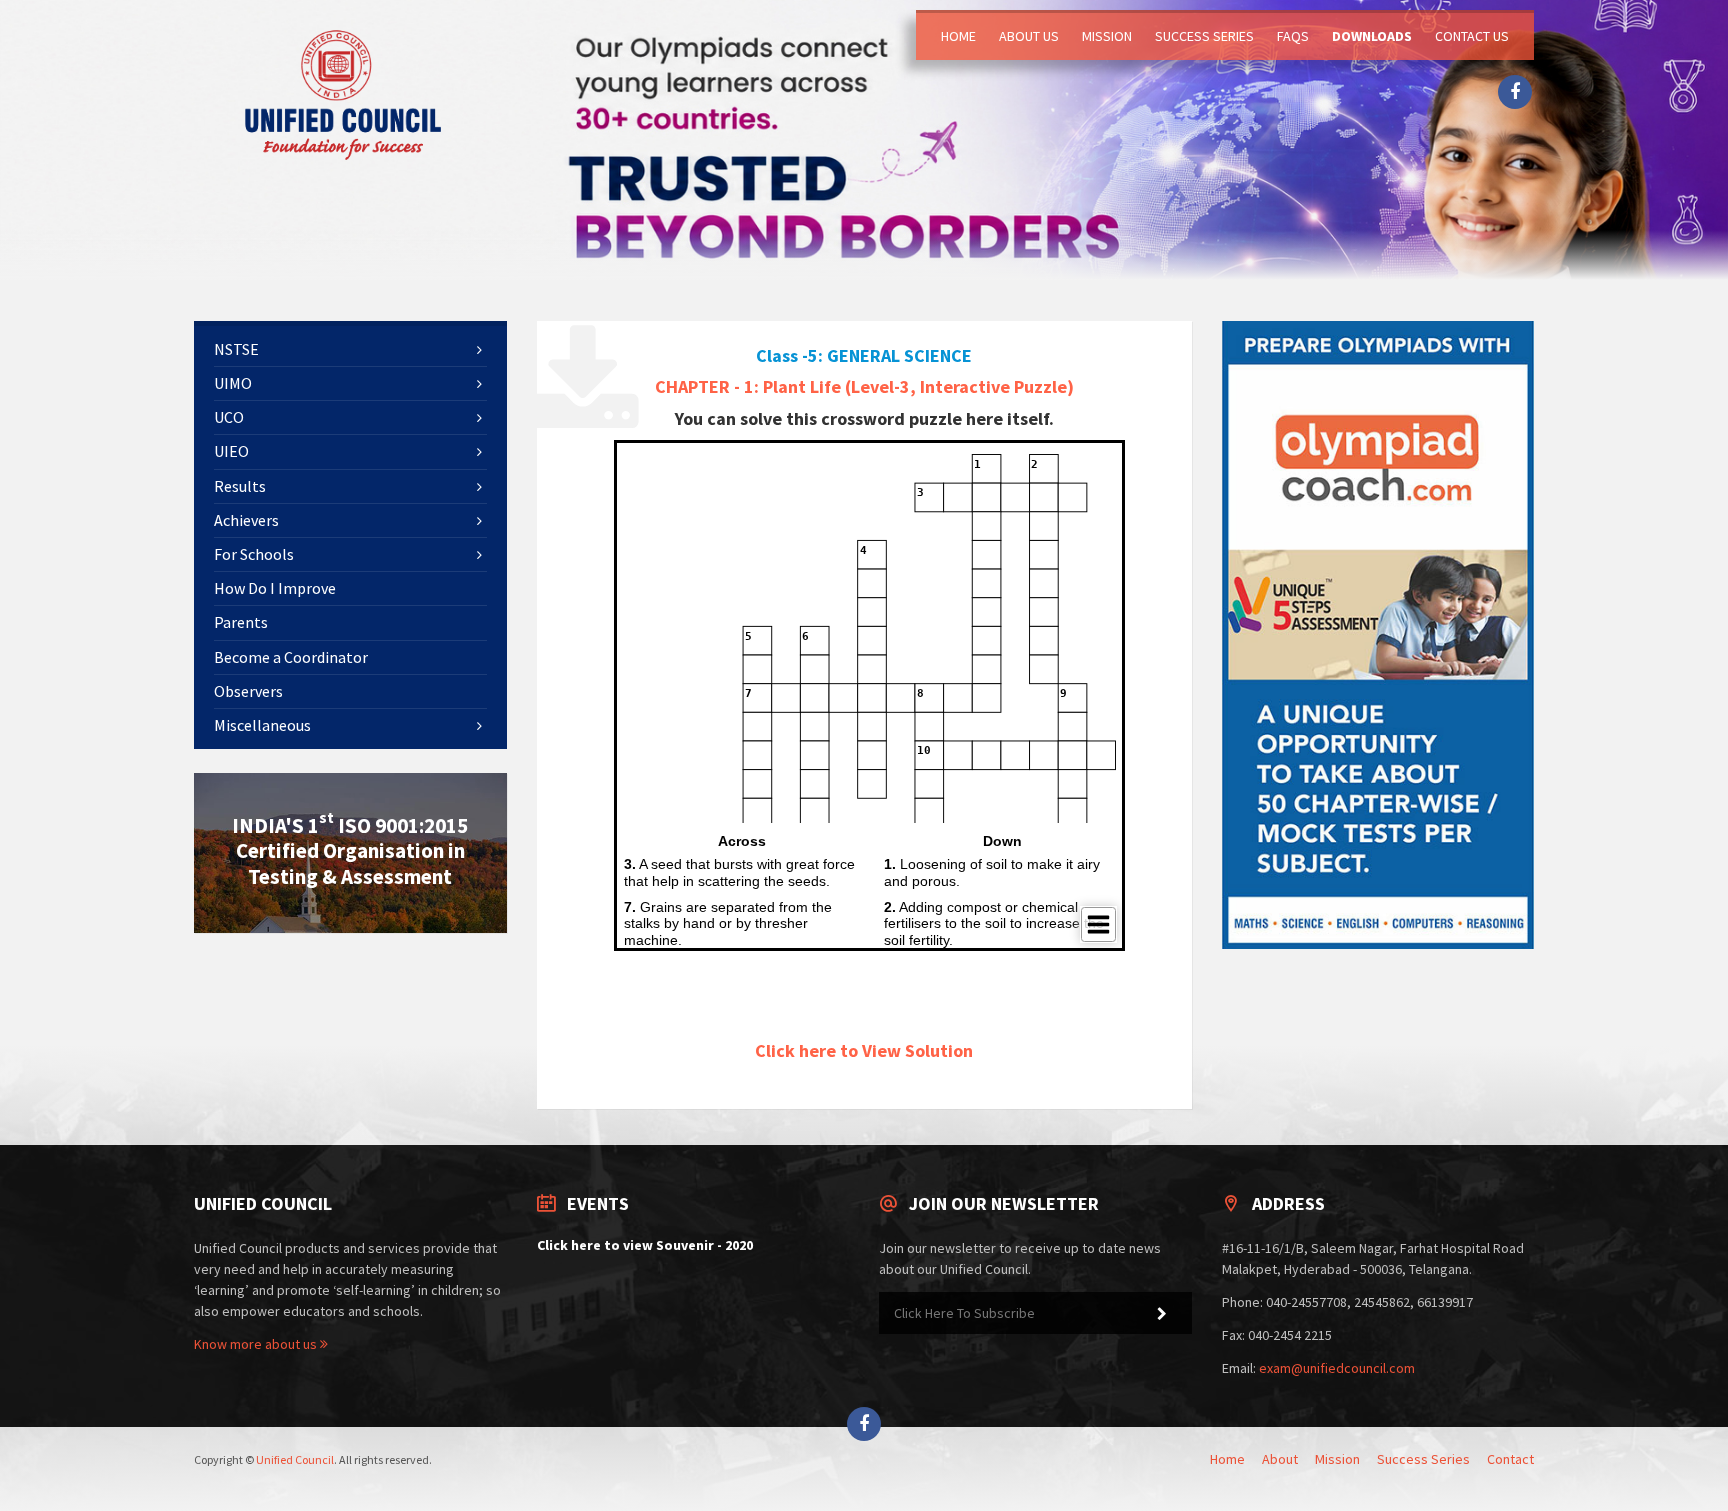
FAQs (1293, 36)
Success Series (1204, 36)
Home (958, 36)
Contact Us (1472, 36)
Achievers (246, 520)
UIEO (231, 451)
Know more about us (257, 1344)
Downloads (1372, 36)
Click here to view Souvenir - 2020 (645, 1245)
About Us (1029, 36)
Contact (1510, 1459)
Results (240, 486)
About (1280, 1459)
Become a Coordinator (291, 657)
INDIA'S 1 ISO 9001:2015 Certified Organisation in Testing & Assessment (350, 850)
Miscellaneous (262, 725)
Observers (248, 691)
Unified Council (295, 1459)
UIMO (233, 383)
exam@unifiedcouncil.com (1337, 1368)
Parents (241, 622)
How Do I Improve (275, 588)
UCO (229, 417)
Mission (1107, 36)
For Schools (254, 554)
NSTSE (236, 349)
